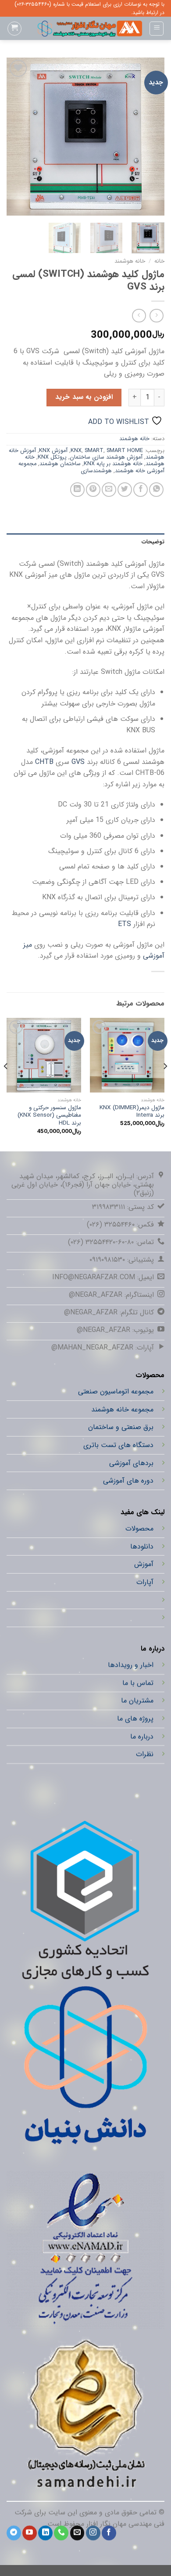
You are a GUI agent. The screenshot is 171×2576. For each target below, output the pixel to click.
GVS (78, 762)
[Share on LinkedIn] (77, 490)
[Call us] (61, 2533)
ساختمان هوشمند (60, 464)
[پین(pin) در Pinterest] (93, 490)
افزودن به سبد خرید (84, 397)
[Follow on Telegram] (14, 2533)
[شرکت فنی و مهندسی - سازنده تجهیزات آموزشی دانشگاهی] (85, 29)
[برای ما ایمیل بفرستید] (77, 2533)
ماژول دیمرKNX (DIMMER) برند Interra (132, 1112)
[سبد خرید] (14, 29)
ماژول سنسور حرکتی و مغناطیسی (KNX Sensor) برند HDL (49, 1116)
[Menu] (157, 29)
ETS (125, 924)
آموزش (144, 1564)
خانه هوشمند (130, 261)
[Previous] (150, 137)
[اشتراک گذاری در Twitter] (125, 490)
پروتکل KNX (52, 457)
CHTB (44, 762)
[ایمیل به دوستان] (109, 490)
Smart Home (125, 451)
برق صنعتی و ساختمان (121, 1427)
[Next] (14, 137)
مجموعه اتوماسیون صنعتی (116, 1392)
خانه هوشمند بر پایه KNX (113, 464)
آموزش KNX (53, 451)
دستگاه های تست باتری (118, 1445)
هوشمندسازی (96, 471)
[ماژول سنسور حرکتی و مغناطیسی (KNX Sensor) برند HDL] (44, 1055)
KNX (76, 451)
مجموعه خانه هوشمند (122, 1409)
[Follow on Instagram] (93, 2533)
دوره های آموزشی (128, 1481)
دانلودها (142, 1546)
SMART (94, 451)
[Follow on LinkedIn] (45, 2533)
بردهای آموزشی (131, 1463)
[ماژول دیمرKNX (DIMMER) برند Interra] (127, 1055)
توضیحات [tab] (153, 542)
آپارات (145, 1582)
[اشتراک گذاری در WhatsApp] (156, 490)
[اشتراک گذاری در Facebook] (141, 490)
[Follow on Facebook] (109, 2533)
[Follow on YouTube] (30, 2533)
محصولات (139, 1529)
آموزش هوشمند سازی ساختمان (106, 457)
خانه (159, 261)
